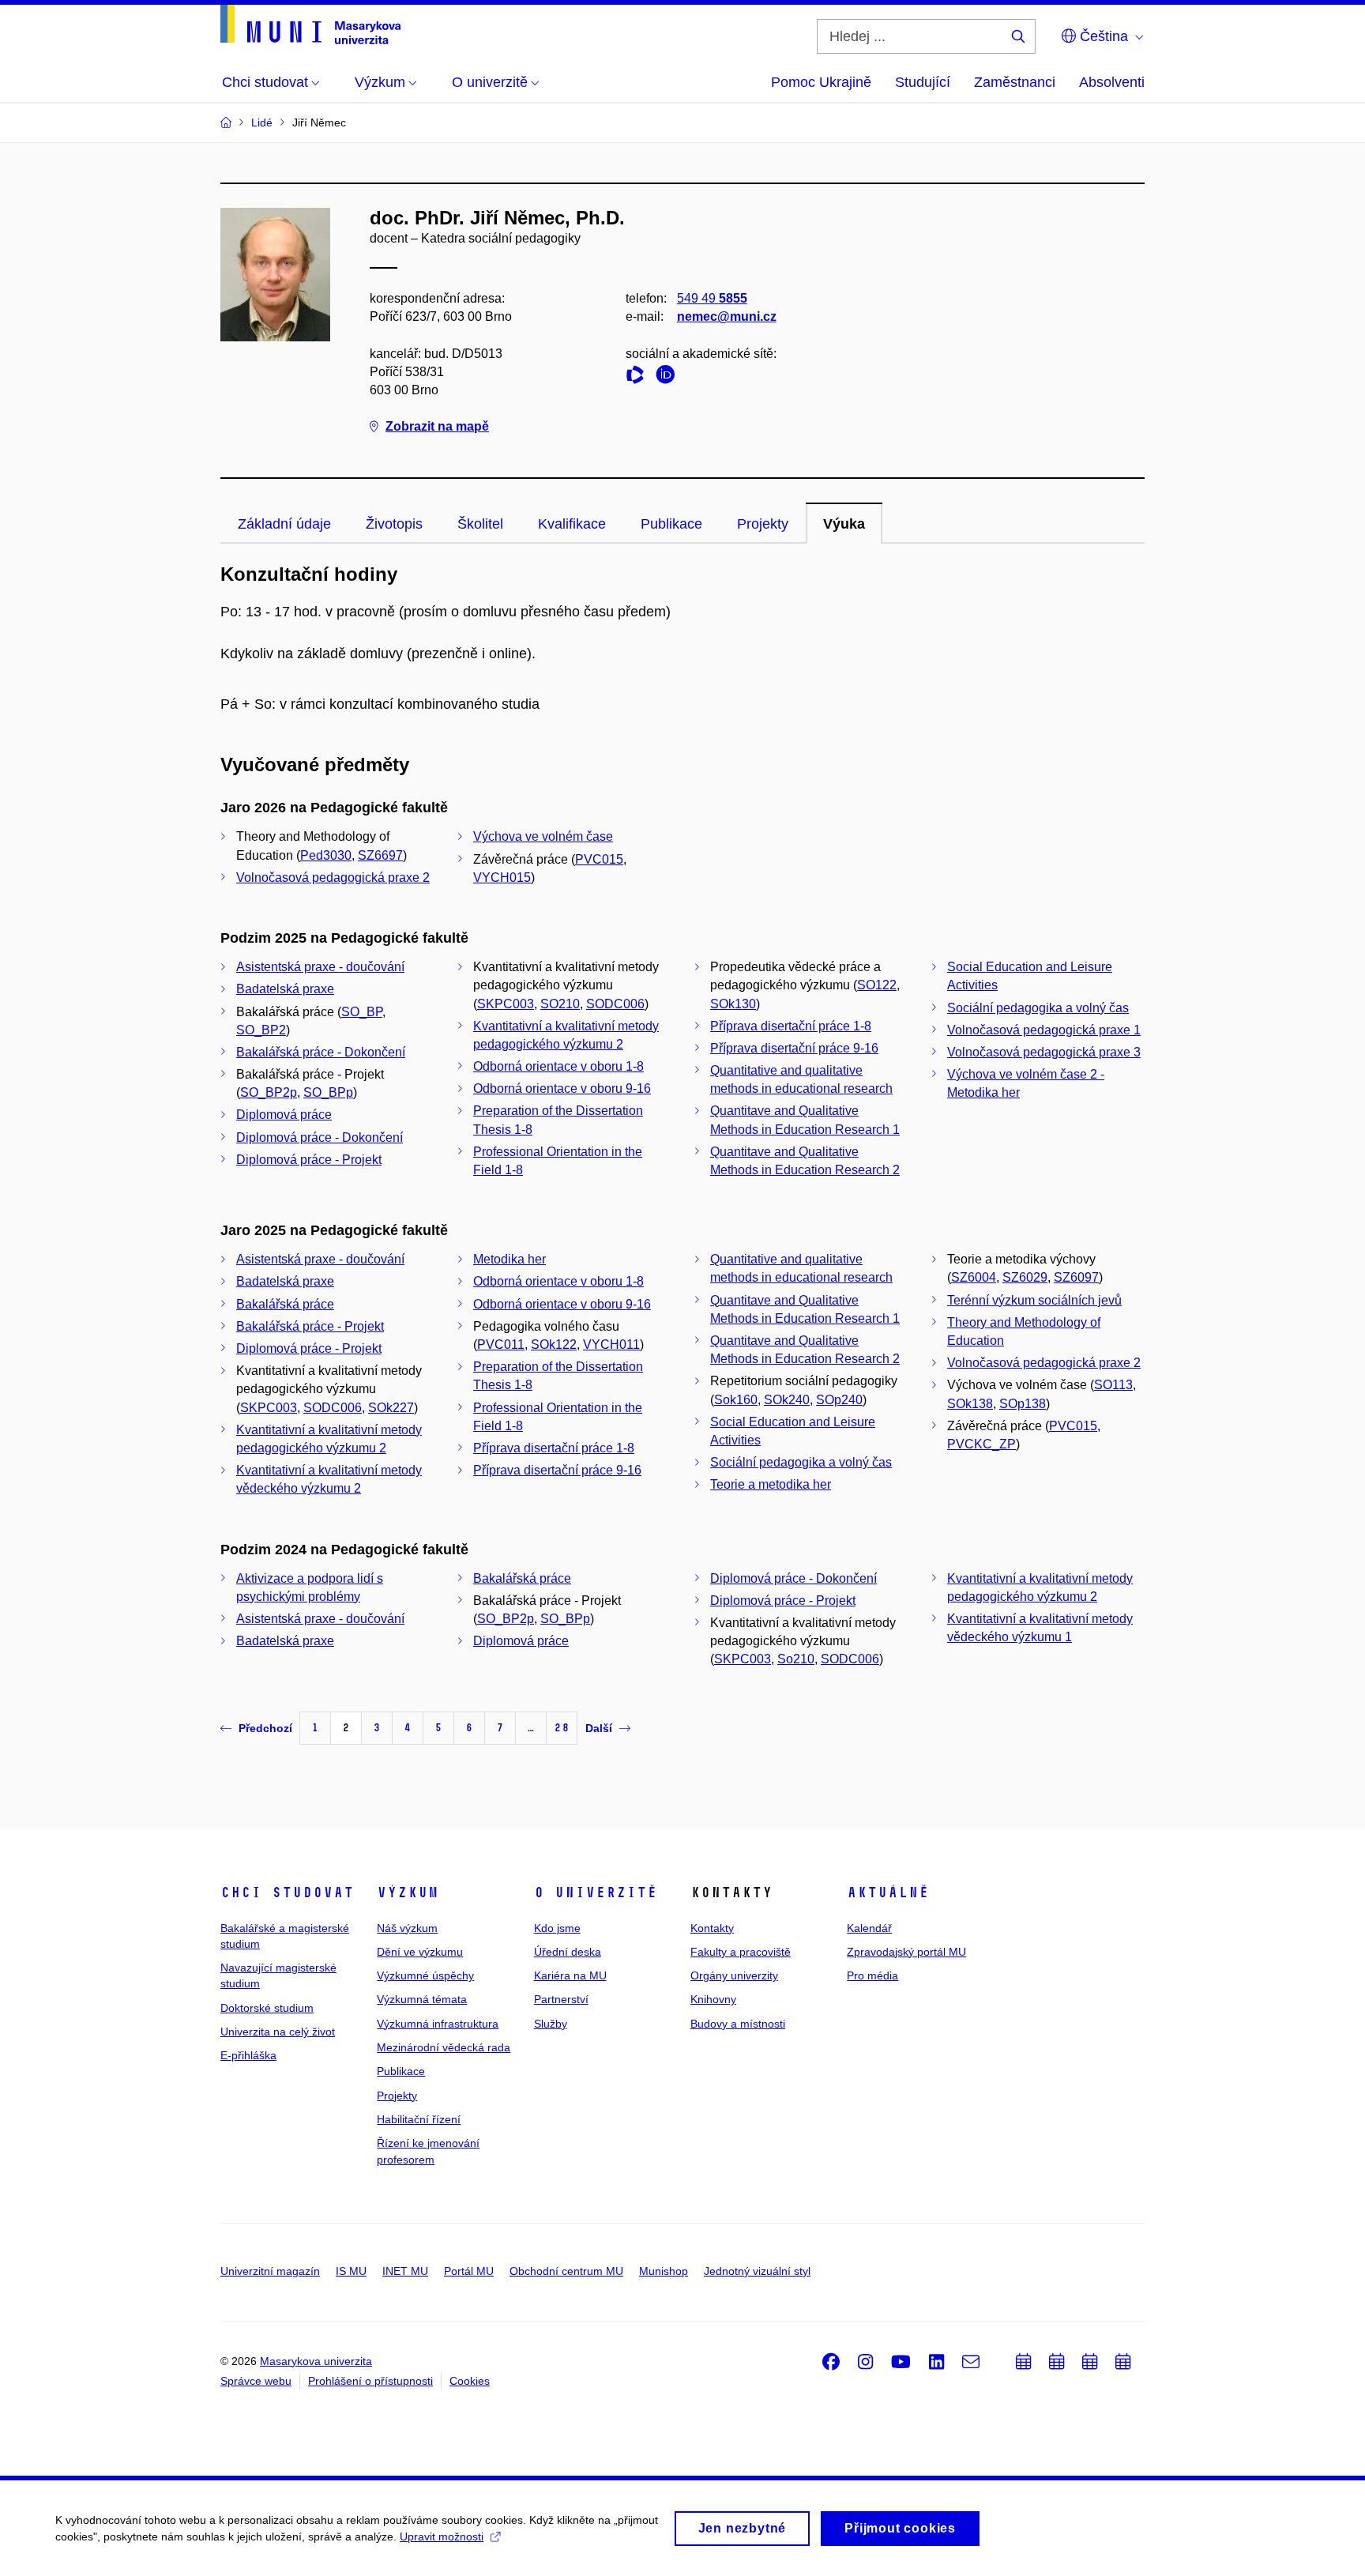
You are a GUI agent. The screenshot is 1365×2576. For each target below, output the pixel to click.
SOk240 (787, 1400)
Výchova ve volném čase (543, 836)
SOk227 (391, 1408)
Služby (551, 2024)
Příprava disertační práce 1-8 (791, 1026)
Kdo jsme (557, 1928)
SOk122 (554, 1344)
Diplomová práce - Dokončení (320, 1137)
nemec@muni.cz (727, 316)
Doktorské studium (267, 2008)
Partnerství (561, 1999)
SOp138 (1023, 1404)
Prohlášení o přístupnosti (370, 2381)
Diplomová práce (284, 1115)
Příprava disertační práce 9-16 (794, 1048)
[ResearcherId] (639, 377)
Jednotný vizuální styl (757, 2271)
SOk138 (970, 1404)
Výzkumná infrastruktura (438, 2024)
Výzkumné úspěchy (425, 1975)
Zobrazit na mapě (437, 426)
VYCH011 (611, 1344)
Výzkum (408, 1892)
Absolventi (1112, 82)
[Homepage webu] (310, 24)
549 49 (712, 298)
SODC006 (615, 1004)
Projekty (763, 524)
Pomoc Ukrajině (821, 82)
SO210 (560, 1004)
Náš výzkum (407, 1928)
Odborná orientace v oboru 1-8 (558, 1066)
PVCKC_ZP (981, 1444)
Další (599, 1728)
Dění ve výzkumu (420, 1952)
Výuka (844, 524)
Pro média (872, 1975)
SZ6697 (380, 855)
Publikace (671, 524)
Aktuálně (888, 1892)
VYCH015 (502, 877)
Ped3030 (326, 855)
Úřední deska (568, 1952)
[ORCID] (669, 377)
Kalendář (869, 1928)
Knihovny (713, 1999)
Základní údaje (284, 524)
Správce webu (256, 2381)
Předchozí (265, 1728)
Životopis (394, 524)
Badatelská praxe (285, 989)
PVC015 (599, 859)
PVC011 (501, 1344)
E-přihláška (248, 2055)
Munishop (664, 2271)
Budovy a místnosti (738, 2024)
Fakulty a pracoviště (741, 1952)
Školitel (480, 524)
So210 (796, 1659)
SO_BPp (328, 1092)
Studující (923, 82)
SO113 (1113, 1385)
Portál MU (469, 2271)
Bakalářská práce (285, 1304)
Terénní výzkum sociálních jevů (1034, 1300)
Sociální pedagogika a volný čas (1038, 1008)
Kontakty (712, 1928)
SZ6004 (974, 1277)
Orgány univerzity (734, 1975)
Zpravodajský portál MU (906, 1952)
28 (562, 1728)
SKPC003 (506, 1004)
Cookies (470, 2381)
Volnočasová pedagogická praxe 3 (1044, 1052)
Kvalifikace (572, 524)
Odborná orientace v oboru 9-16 (562, 1088)
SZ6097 (1076, 1277)
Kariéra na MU (570, 1975)
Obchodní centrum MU (566, 2271)
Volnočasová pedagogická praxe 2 (333, 877)
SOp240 (839, 1400)
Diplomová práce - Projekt (309, 1160)
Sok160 (736, 1400)
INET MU (405, 2271)
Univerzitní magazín (270, 2271)
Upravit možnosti (442, 2536)
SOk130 (733, 1004)
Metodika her (510, 1259)
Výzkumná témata (422, 1999)
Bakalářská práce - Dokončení (321, 1052)
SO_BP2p (269, 1092)
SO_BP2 (261, 1030)
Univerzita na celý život (278, 2032)
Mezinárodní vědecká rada (444, 2047)
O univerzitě (596, 1892)
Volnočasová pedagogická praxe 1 (1044, 1030)
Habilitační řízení (419, 2119)
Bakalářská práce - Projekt (310, 1326)
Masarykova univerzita (316, 2361)
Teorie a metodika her (771, 1484)
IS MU (351, 2271)
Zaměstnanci (1015, 82)
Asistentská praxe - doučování (320, 967)
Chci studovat (287, 1892)
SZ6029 (1025, 1277)
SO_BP (362, 1012)
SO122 (877, 985)
